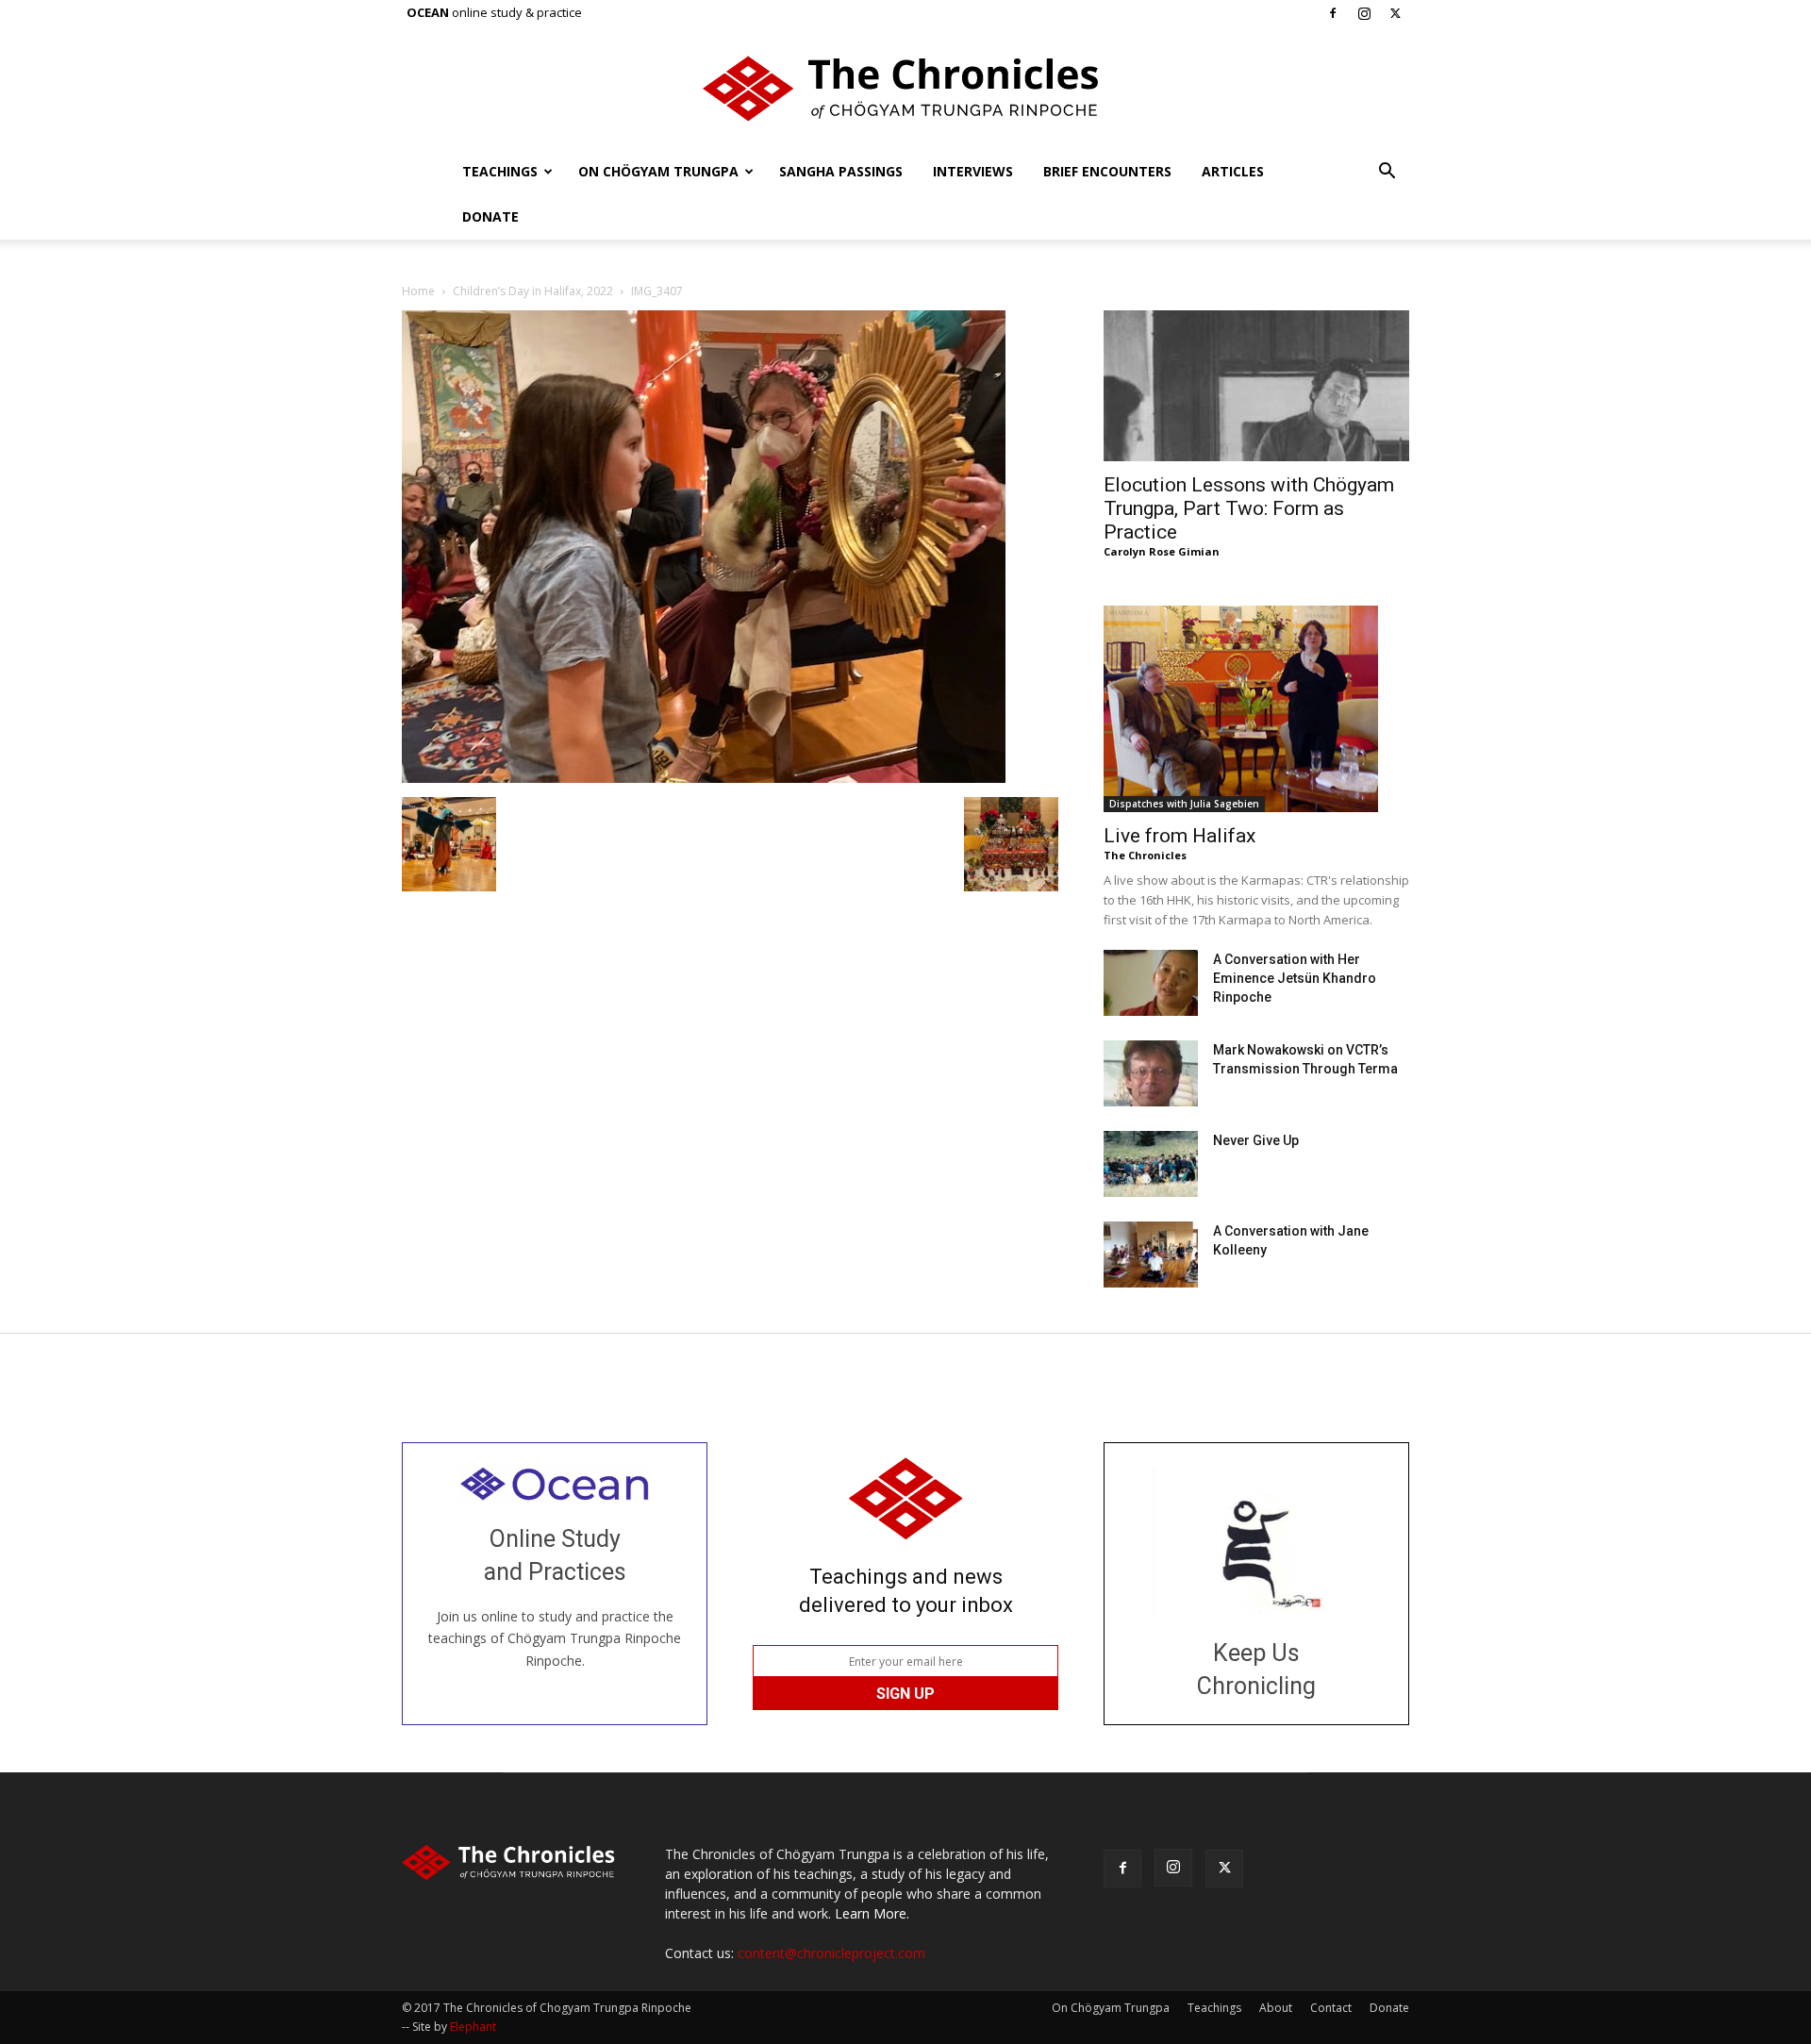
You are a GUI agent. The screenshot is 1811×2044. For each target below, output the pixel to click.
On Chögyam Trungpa (658, 171)
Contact (1331, 2008)
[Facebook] (1333, 13)
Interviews (973, 171)
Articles (1233, 171)
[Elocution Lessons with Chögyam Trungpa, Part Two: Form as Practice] (1256, 386)
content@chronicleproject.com (831, 1953)
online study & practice (494, 12)
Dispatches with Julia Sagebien (1184, 804)
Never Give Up (1256, 1140)
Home (418, 291)
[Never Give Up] (1151, 1164)
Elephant (473, 2027)
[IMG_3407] (704, 778)
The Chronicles (1145, 855)
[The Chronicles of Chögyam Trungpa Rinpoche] (905, 89)
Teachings (500, 171)
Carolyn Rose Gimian (1162, 551)
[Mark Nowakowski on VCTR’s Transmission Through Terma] (1151, 1073)
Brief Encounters (1107, 171)
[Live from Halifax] (1256, 709)
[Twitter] (1395, 13)
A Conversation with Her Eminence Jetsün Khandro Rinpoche (1295, 978)
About (1276, 2008)
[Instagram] (1364, 13)
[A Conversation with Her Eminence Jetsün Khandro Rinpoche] (1151, 983)
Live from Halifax (1180, 836)
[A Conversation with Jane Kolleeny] (1151, 1255)
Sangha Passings (841, 171)
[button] (1387, 173)
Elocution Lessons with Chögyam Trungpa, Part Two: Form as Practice (1249, 508)
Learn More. (872, 1913)
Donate (490, 216)
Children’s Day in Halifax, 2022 (533, 291)
